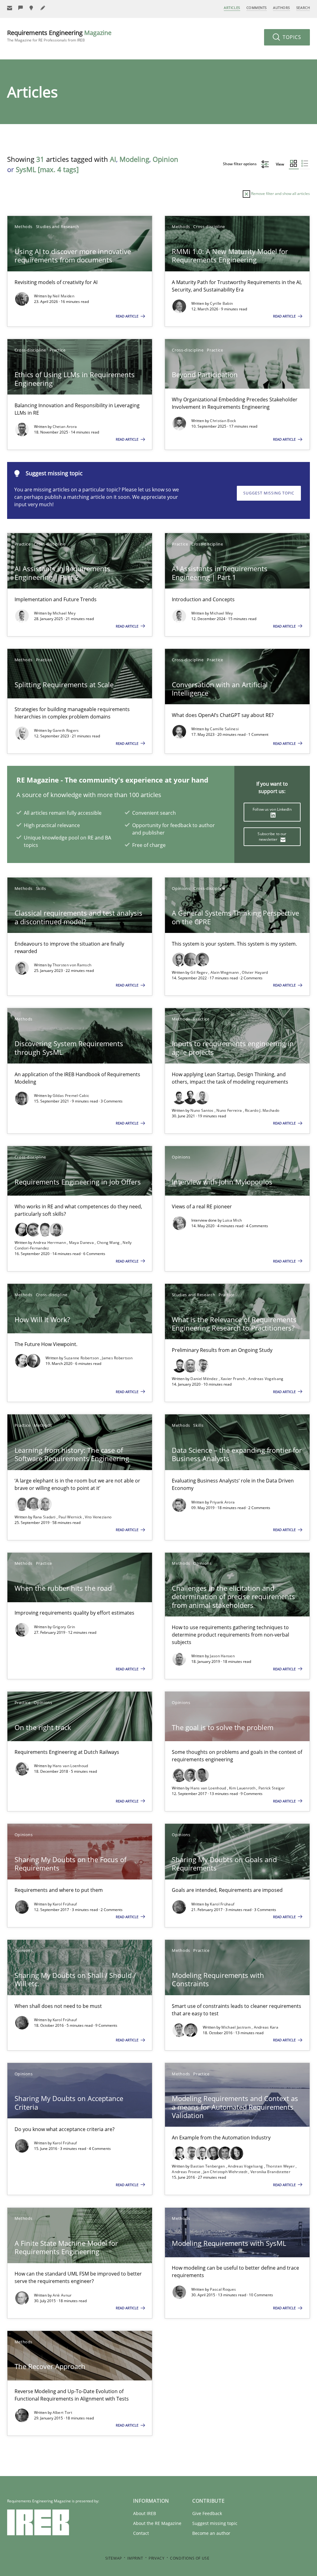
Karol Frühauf (65, 1904)
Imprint (135, 2558)
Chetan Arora (65, 427)
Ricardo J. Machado (262, 1110)
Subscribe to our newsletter (272, 837)
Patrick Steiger (272, 1788)
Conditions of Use (190, 2558)
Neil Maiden (63, 296)
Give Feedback (207, 2513)
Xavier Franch (234, 1379)
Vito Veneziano (98, 1517)
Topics (291, 37)
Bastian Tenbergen (208, 2166)
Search (303, 8)
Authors (282, 8)
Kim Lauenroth (243, 1788)
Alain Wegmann (225, 972)
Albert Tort (62, 2412)
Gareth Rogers (66, 730)
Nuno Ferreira (230, 1110)
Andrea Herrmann (50, 1243)
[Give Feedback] (21, 8)
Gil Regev (199, 972)
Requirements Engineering (59, 36)
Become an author (211, 2533)
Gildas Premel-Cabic (71, 1096)
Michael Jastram (237, 2027)
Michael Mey (64, 613)
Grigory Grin (64, 1627)
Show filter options (240, 164)
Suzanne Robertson (82, 1358)
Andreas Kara (266, 2027)
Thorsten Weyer (281, 2166)
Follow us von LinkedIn (272, 809)
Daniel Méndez (204, 1379)
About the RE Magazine (157, 2523)
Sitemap (114, 2558)
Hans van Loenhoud (70, 1766)
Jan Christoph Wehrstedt (226, 2172)
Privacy (156, 2558)
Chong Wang (109, 1243)
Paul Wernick (71, 1517)
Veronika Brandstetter (270, 2172)
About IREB (145, 2513)
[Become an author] (43, 8)
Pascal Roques (223, 2289)
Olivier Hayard (255, 972)
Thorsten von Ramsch (72, 965)
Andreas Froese (187, 2172)
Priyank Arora (222, 1502)
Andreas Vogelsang (266, 1379)
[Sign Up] (10, 8)
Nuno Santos (202, 1110)
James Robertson (117, 1358)
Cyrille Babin (221, 303)
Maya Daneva (82, 1243)
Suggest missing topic (269, 493)
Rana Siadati (45, 1517)
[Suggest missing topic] (32, 8)
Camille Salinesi (224, 729)
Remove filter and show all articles (280, 194)
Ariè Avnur (62, 2295)
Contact (141, 2533)
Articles (232, 8)
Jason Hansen (222, 1656)
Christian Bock (223, 421)
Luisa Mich (232, 1220)
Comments (257, 8)
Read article (128, 316)
